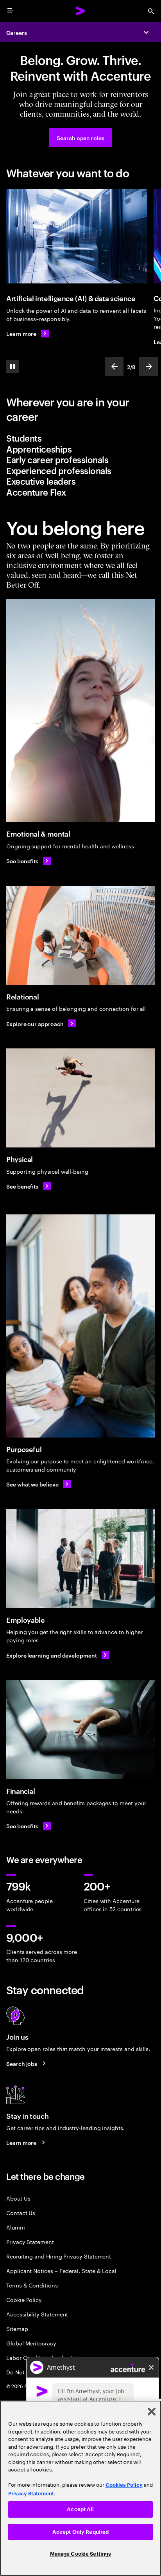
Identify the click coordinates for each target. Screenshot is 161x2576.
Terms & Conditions (32, 2285)
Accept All (80, 2509)
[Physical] (80, 1098)
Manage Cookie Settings (81, 2554)
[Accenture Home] (80, 11)
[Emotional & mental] (80, 711)
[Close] (152, 2412)
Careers (17, 32)
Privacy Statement (30, 2241)
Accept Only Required (81, 2532)
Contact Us (21, 2213)
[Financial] (80, 1729)
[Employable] (80, 1559)
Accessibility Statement (37, 2314)
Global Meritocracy (31, 2343)
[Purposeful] (80, 1326)
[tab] (80, 438)
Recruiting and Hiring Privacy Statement (59, 2256)
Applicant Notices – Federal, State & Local (61, 2270)
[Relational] (80, 935)
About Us (18, 2198)
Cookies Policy (124, 2485)
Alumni (16, 2227)
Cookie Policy (24, 2299)
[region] (80, 2488)
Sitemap (17, 2328)
